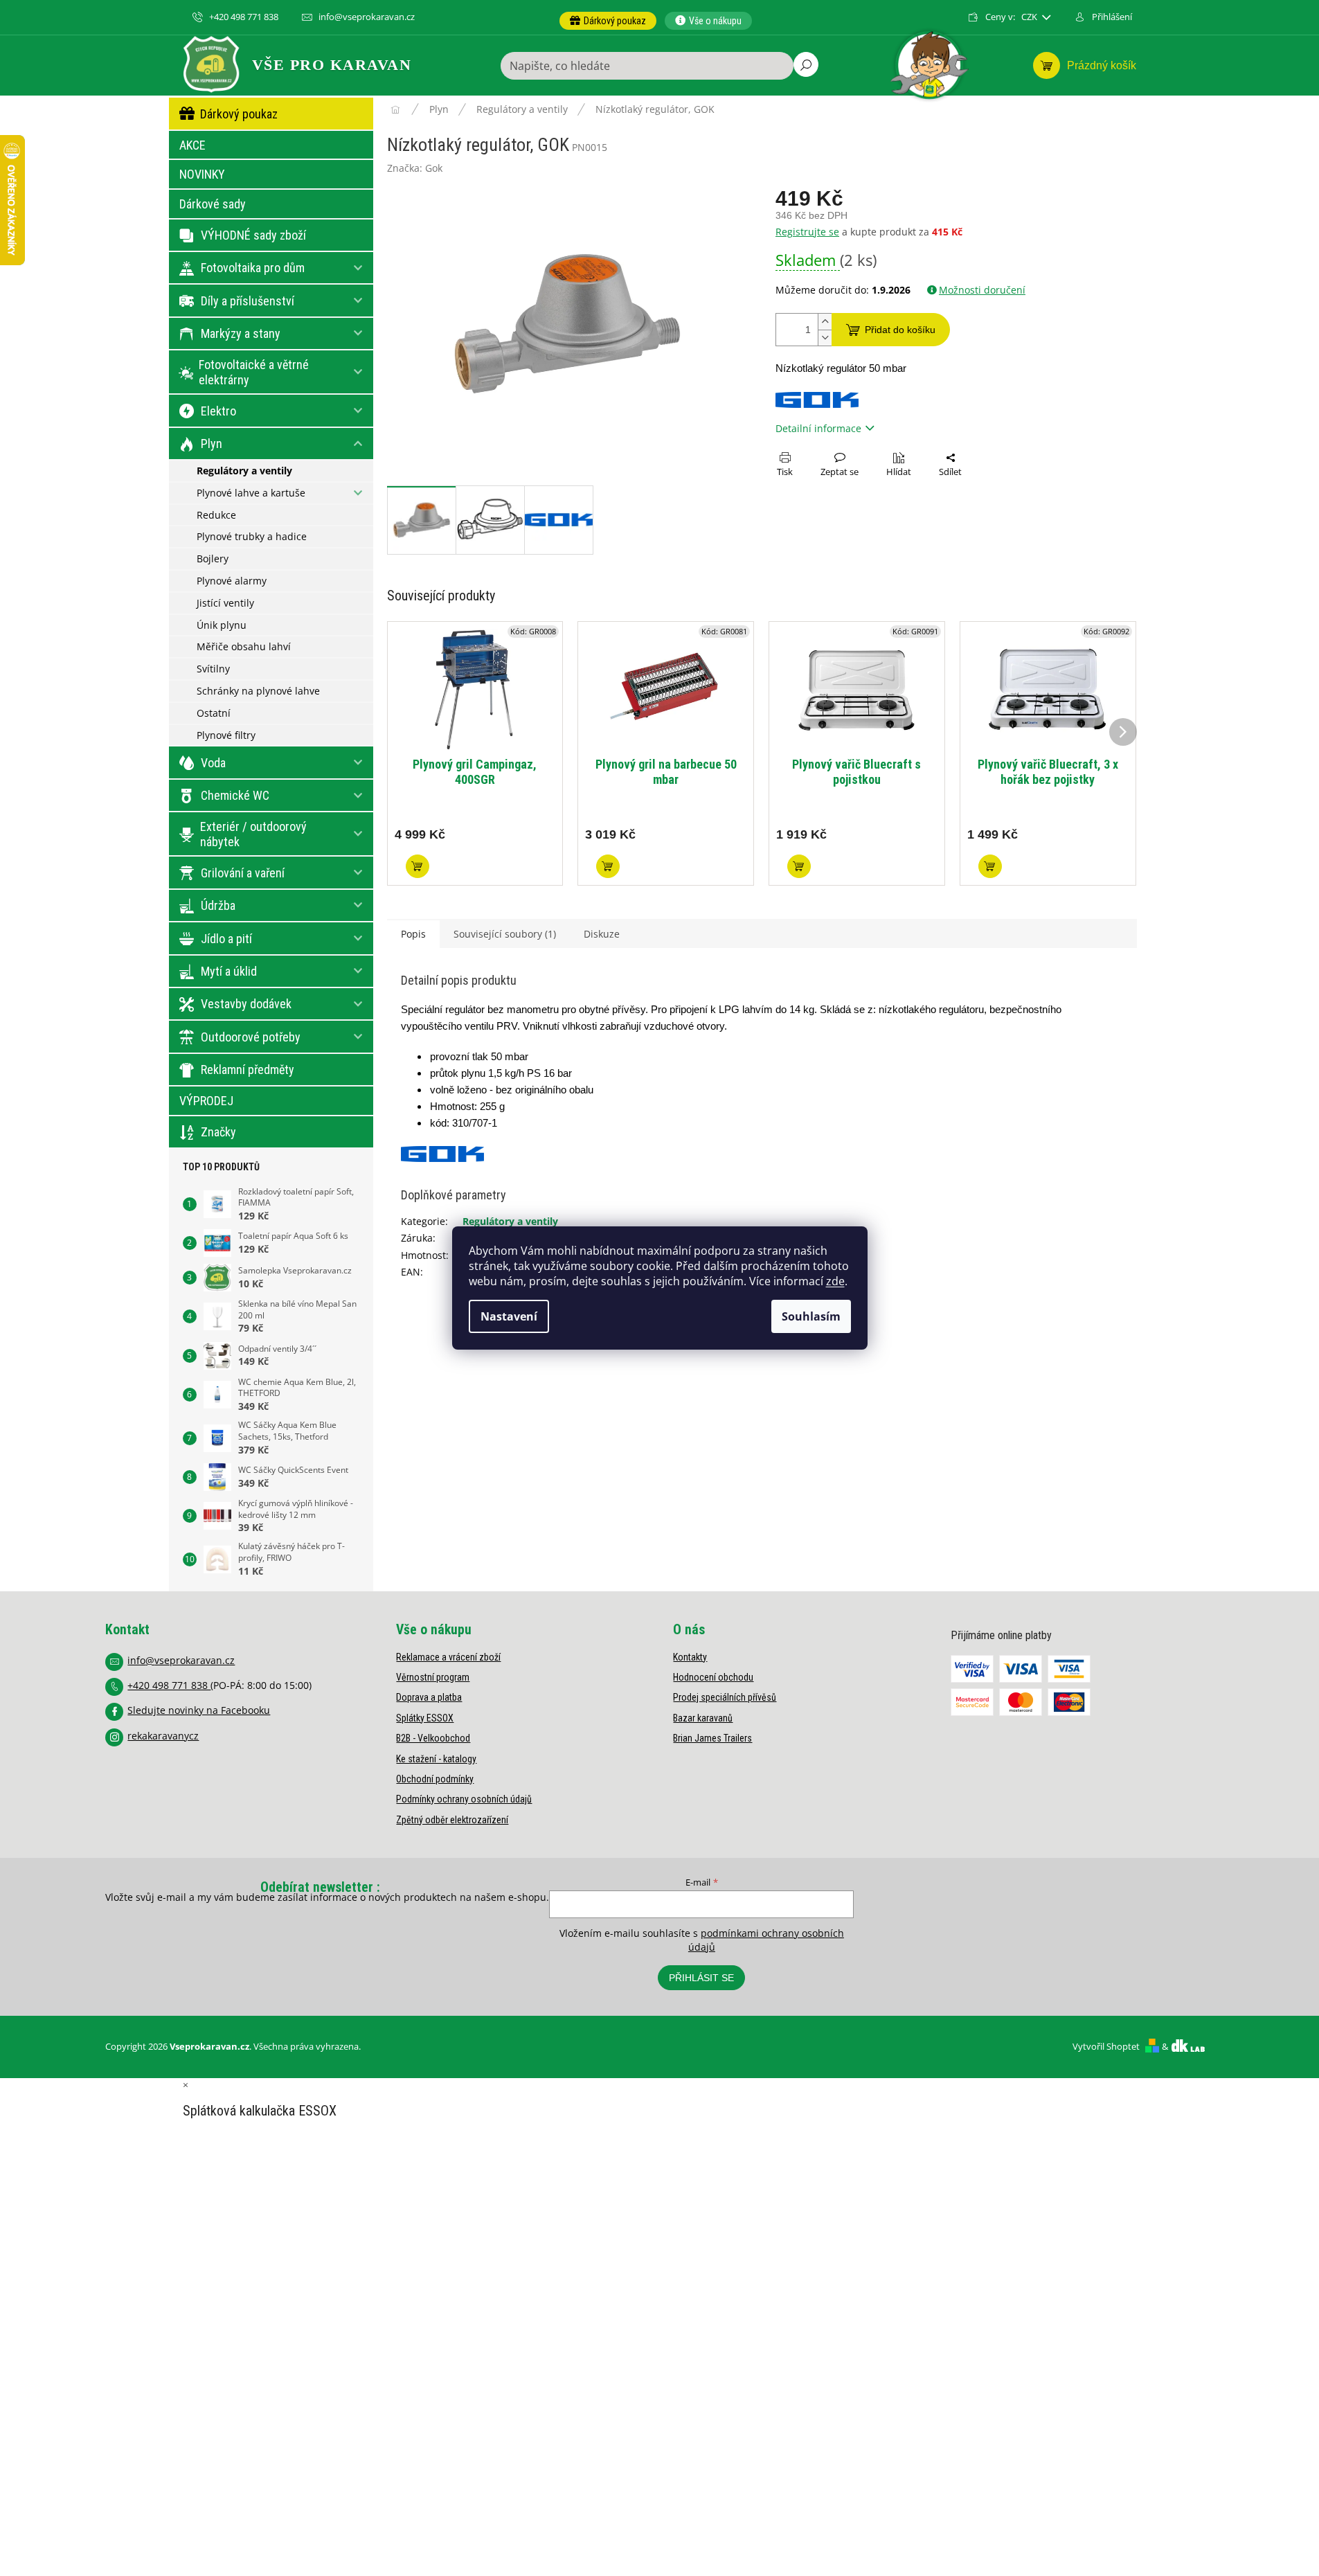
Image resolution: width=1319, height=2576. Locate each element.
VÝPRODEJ (206, 1101)
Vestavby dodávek (246, 1004)
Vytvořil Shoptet (1106, 2046)
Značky (218, 1132)
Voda (213, 763)
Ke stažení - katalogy (436, 1759)
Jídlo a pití (226, 939)
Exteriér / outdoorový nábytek (253, 834)
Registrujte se (807, 232)
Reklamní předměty (248, 1070)
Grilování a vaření (243, 873)
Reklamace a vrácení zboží (448, 1657)
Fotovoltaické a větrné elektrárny (254, 372)
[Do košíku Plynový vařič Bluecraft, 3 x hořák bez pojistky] (990, 866)
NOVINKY (202, 174)
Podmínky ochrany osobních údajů (464, 1799)
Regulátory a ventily (244, 471)
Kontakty (690, 1657)
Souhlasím (811, 1316)
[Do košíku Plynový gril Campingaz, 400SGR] (418, 866)
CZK (1030, 17)
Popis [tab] (413, 934)
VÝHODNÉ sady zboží (253, 235)
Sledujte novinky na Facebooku (199, 1710)
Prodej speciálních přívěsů (725, 1697)
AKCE (192, 145)
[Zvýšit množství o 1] (825, 322)
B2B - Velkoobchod (433, 1738)
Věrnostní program (433, 1677)
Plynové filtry (226, 735)
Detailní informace (818, 428)
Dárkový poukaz (239, 114)
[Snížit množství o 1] (825, 338)
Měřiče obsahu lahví (244, 646)
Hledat (806, 64)
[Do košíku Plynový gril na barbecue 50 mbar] (608, 866)
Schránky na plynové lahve (258, 691)
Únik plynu (222, 625)
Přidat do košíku (900, 330)
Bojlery (213, 558)
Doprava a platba (429, 1697)
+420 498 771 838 (169, 1685)
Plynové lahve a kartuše (251, 493)
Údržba (218, 905)
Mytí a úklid (229, 971)
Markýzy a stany (241, 333)
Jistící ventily (225, 603)
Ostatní (214, 713)
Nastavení (509, 1316)
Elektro (218, 411)
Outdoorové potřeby (251, 1037)
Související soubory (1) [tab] (505, 934)
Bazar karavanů (703, 1718)
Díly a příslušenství (248, 301)
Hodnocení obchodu (713, 1677)
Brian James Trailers (712, 1738)
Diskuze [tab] (602, 934)
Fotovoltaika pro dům (253, 268)
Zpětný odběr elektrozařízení (452, 1820)
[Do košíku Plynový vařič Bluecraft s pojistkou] (799, 866)
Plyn (212, 444)
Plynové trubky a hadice (252, 536)
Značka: (415, 168)
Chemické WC (235, 795)
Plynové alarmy (232, 581)
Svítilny (213, 669)
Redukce (216, 515)
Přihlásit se (701, 1978)
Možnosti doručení (982, 290)
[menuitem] (608, 21)
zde (835, 1281)
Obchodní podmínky (435, 1779)
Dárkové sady (213, 204)
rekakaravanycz (163, 1736)
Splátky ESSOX (425, 1718)
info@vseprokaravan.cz (181, 1660)
